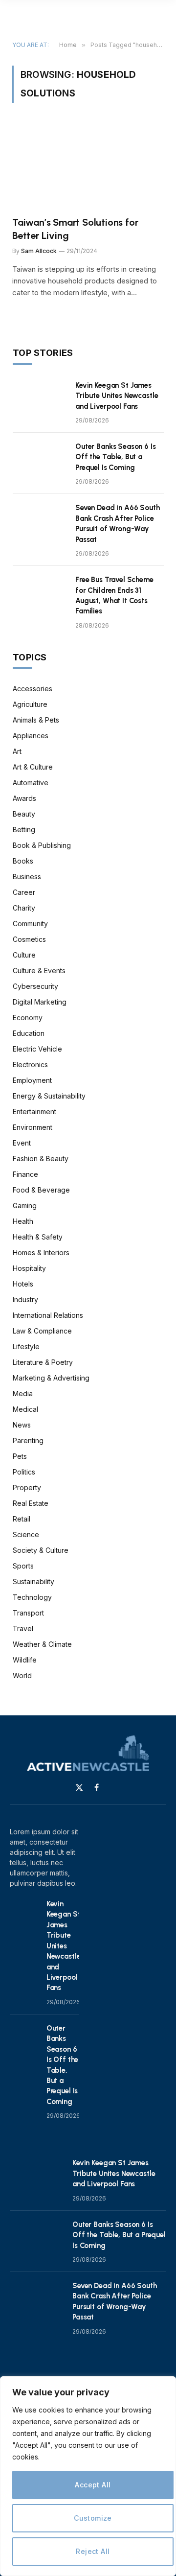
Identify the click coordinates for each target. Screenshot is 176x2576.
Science (26, 1534)
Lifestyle (26, 1347)
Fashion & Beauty (41, 1159)
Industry (25, 1300)
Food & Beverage (41, 1190)
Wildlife (25, 1660)
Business (27, 877)
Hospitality (29, 1268)
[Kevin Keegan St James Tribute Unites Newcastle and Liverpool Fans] (40, 398)
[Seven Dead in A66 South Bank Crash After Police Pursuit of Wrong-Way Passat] (40, 520)
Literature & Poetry (43, 1362)
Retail (22, 1519)
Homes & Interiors (41, 1253)
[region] (88, 2476)
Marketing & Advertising (51, 1378)
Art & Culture (33, 767)
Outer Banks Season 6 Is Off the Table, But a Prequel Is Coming (116, 457)
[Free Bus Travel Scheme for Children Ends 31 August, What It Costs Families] (40, 592)
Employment (32, 1080)
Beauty (24, 814)
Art (17, 751)
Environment (33, 1127)
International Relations (48, 1315)
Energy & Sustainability (49, 1096)
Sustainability (33, 1581)
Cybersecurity (35, 986)
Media (23, 1393)
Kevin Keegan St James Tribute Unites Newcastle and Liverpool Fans (117, 396)
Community (30, 924)
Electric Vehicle (37, 1049)
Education (29, 1033)
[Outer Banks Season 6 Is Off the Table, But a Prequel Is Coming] (40, 459)
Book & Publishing (42, 845)
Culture (24, 955)
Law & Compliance (42, 1331)
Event (22, 1143)
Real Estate (31, 1503)
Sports (23, 1566)
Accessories (33, 689)
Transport (28, 1613)
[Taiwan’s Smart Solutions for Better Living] (88, 165)
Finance (25, 1174)
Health (23, 1221)
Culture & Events (39, 971)
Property (27, 1487)
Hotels (23, 1284)
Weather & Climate (42, 1644)
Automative (31, 783)
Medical (25, 1409)
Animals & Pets (36, 720)
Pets (20, 1456)
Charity (24, 908)
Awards (24, 798)
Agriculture (30, 704)
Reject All (93, 2551)
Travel (23, 1628)
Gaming (25, 1206)
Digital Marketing (40, 1002)
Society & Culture (41, 1550)
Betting (24, 830)
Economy (28, 1018)
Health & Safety (38, 1237)
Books (23, 861)
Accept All (93, 2485)
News (22, 1425)
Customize (93, 2518)
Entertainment (34, 1112)
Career (24, 892)
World (22, 1675)
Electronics (30, 1065)
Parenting (28, 1440)
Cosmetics (29, 939)
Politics (24, 1472)
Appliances (31, 736)
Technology (32, 1597)
